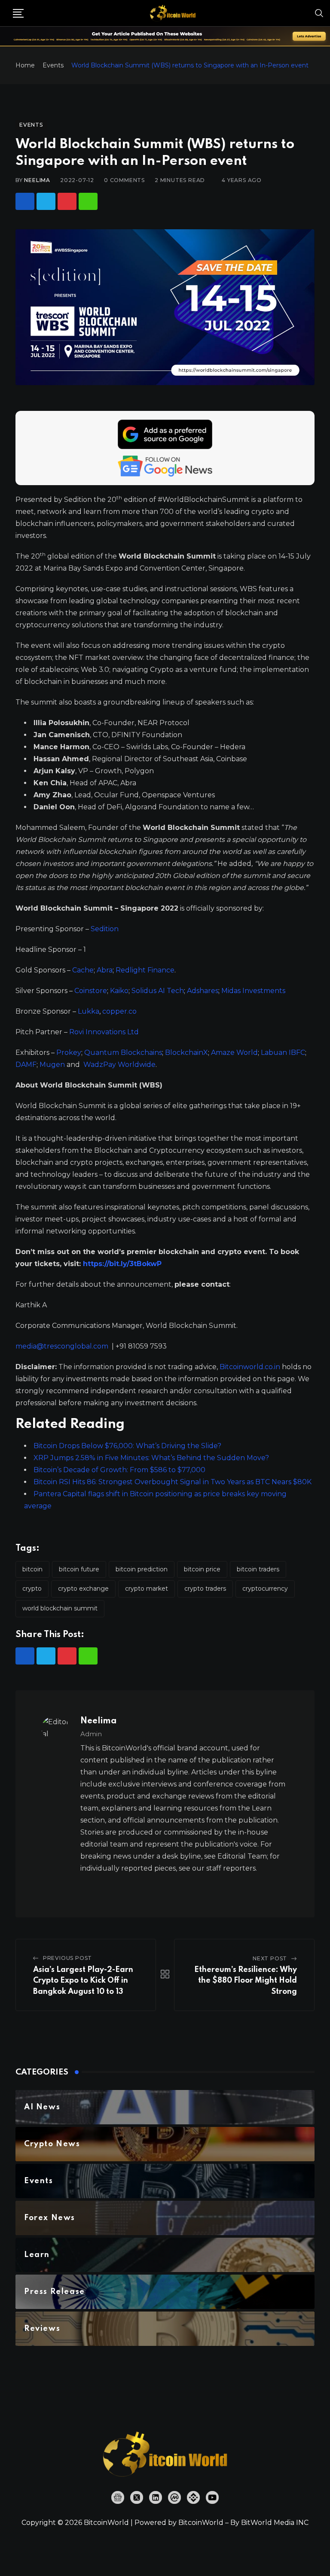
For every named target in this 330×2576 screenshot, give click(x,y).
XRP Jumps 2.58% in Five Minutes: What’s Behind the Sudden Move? (151, 1458)
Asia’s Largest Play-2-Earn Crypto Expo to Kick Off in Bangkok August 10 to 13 (83, 1981)
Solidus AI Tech (158, 991)
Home (25, 65)
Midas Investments (253, 991)
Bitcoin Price (202, 1569)
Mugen (52, 1065)
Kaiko (119, 991)
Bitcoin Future (79, 1569)
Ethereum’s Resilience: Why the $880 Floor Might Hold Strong (246, 1981)
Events (53, 65)
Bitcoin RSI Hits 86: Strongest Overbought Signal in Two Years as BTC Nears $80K (173, 1482)
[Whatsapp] (88, 201)
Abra (105, 970)
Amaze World (234, 1053)
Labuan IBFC (283, 1053)
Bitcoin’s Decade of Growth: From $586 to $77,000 (119, 1470)
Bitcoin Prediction (142, 1569)
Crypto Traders (205, 1589)
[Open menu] (18, 13)
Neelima (37, 180)
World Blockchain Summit (60, 1608)
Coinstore (91, 991)
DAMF (26, 1065)
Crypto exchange (83, 1589)
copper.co (119, 1011)
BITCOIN (32, 1569)
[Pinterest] (67, 201)
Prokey (69, 1053)
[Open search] (319, 13)
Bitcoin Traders (258, 1569)
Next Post (270, 1958)
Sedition (105, 929)
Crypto (32, 1589)
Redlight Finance (145, 970)
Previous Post (67, 1958)
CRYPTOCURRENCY (265, 1589)
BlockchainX (186, 1053)
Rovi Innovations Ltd (104, 1032)
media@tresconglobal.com (62, 1346)
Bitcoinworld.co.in (251, 1367)
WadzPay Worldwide (119, 1065)
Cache (83, 970)
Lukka (89, 1011)
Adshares (203, 991)
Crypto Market (147, 1589)
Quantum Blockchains (123, 1053)
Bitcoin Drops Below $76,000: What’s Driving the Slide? (127, 1446)
